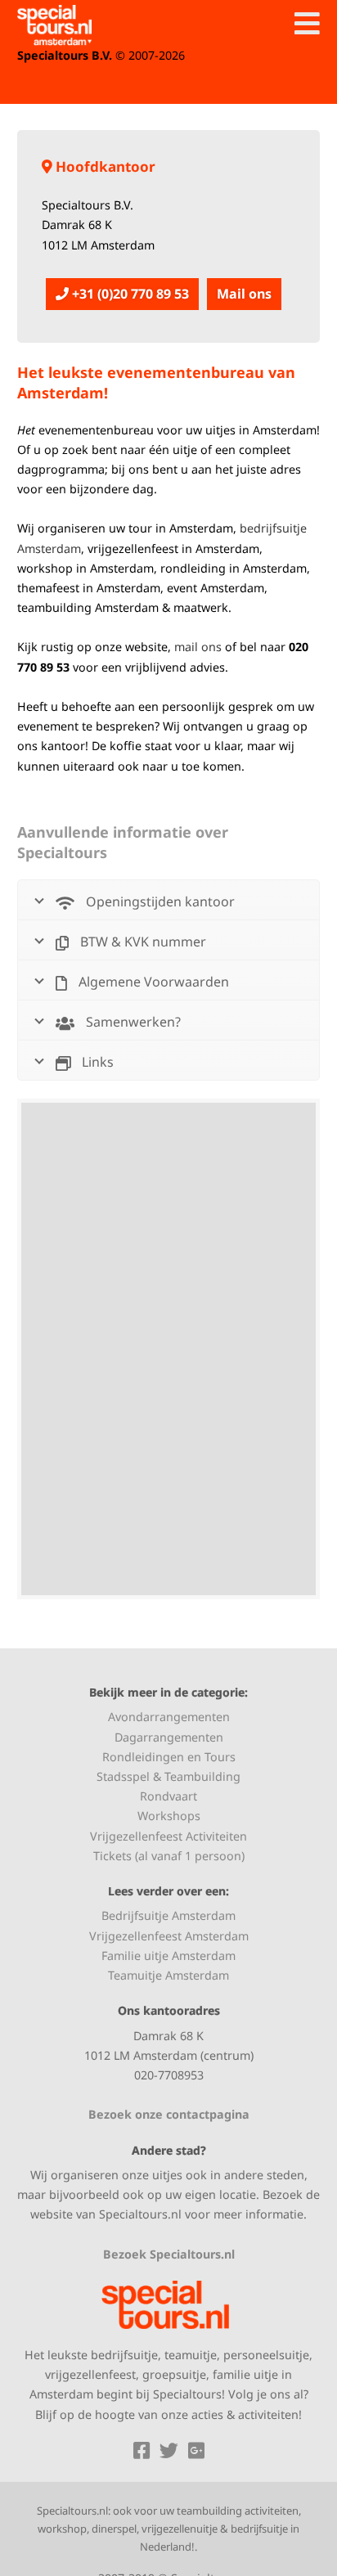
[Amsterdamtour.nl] (54, 25)
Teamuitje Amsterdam (168, 1975)
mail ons (198, 647)
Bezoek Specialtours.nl (169, 2254)
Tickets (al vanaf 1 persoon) (169, 1856)
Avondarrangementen (169, 1717)
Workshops (169, 1816)
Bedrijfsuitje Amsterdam (168, 1915)
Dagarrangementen (169, 1737)
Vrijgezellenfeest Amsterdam (169, 1936)
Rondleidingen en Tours (169, 1757)
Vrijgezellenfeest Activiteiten (168, 1836)
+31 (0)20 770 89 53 (129, 294)
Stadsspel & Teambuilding (168, 1776)
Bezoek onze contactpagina (169, 2114)
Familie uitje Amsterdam (168, 1956)
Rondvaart (168, 1796)
